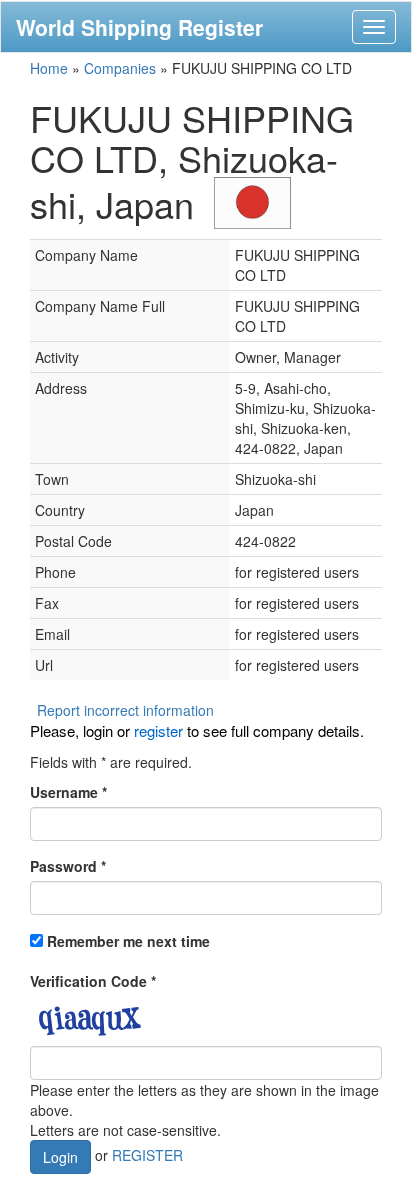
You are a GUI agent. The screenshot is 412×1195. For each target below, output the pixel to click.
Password (68, 866)
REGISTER (147, 1154)
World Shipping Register (139, 27)
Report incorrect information (125, 710)
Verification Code (93, 981)
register (158, 730)
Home (49, 68)
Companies (120, 68)
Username (68, 792)
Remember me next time (128, 941)
